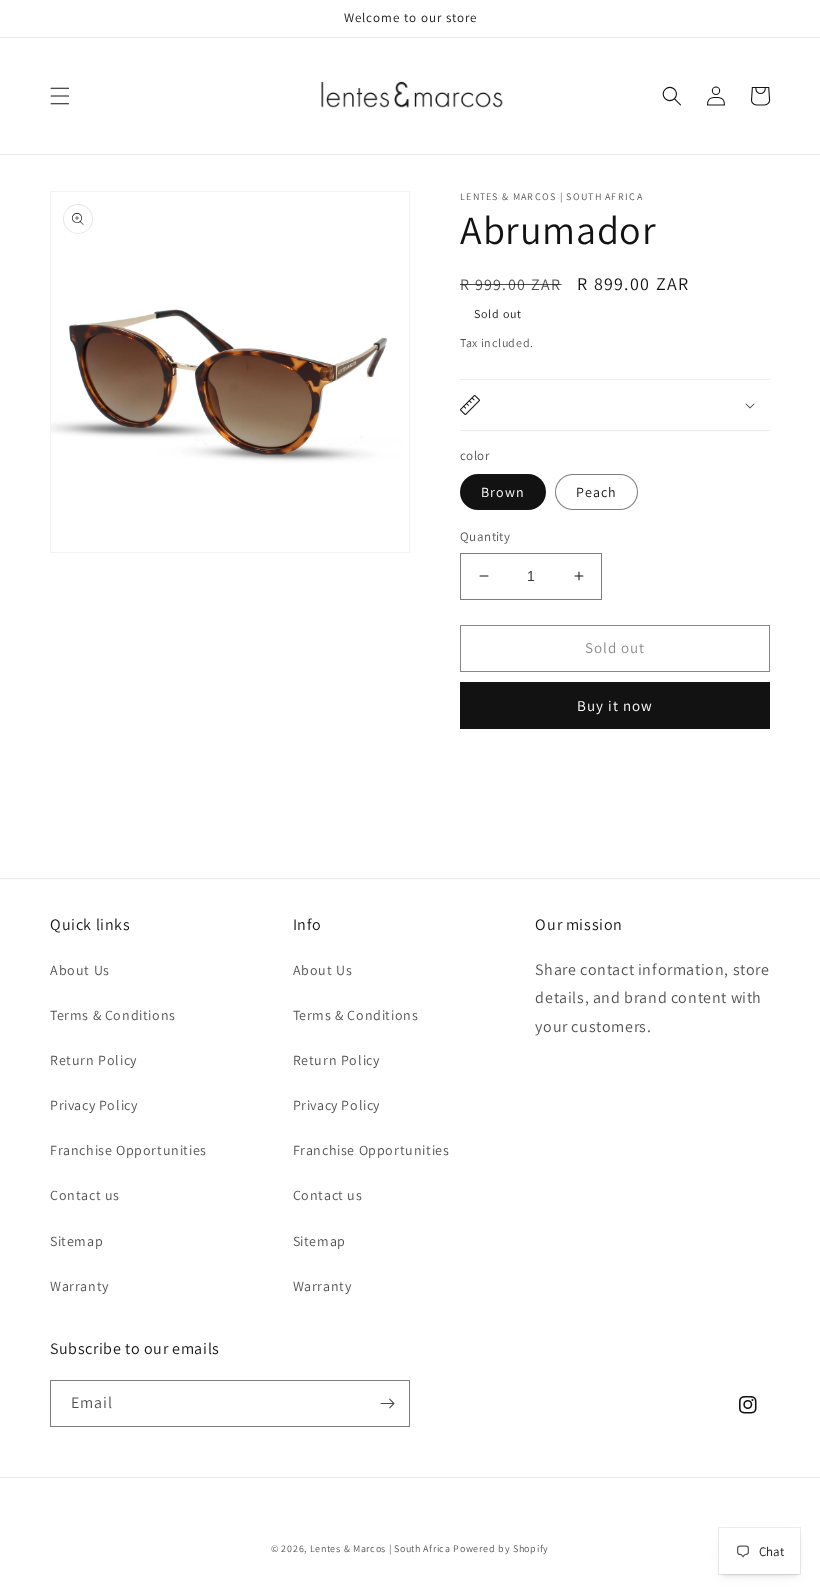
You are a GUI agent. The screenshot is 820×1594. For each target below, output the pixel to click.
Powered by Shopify (501, 1548)
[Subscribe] (387, 1403)
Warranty (79, 1286)
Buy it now (615, 705)
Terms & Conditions (113, 1015)
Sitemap (76, 1241)
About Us (80, 970)
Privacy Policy (93, 1105)
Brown (503, 492)
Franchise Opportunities (128, 1150)
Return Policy (93, 1060)
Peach (596, 492)
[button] (60, 96)
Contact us (85, 1195)
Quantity (485, 536)
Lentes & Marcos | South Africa (380, 1548)
